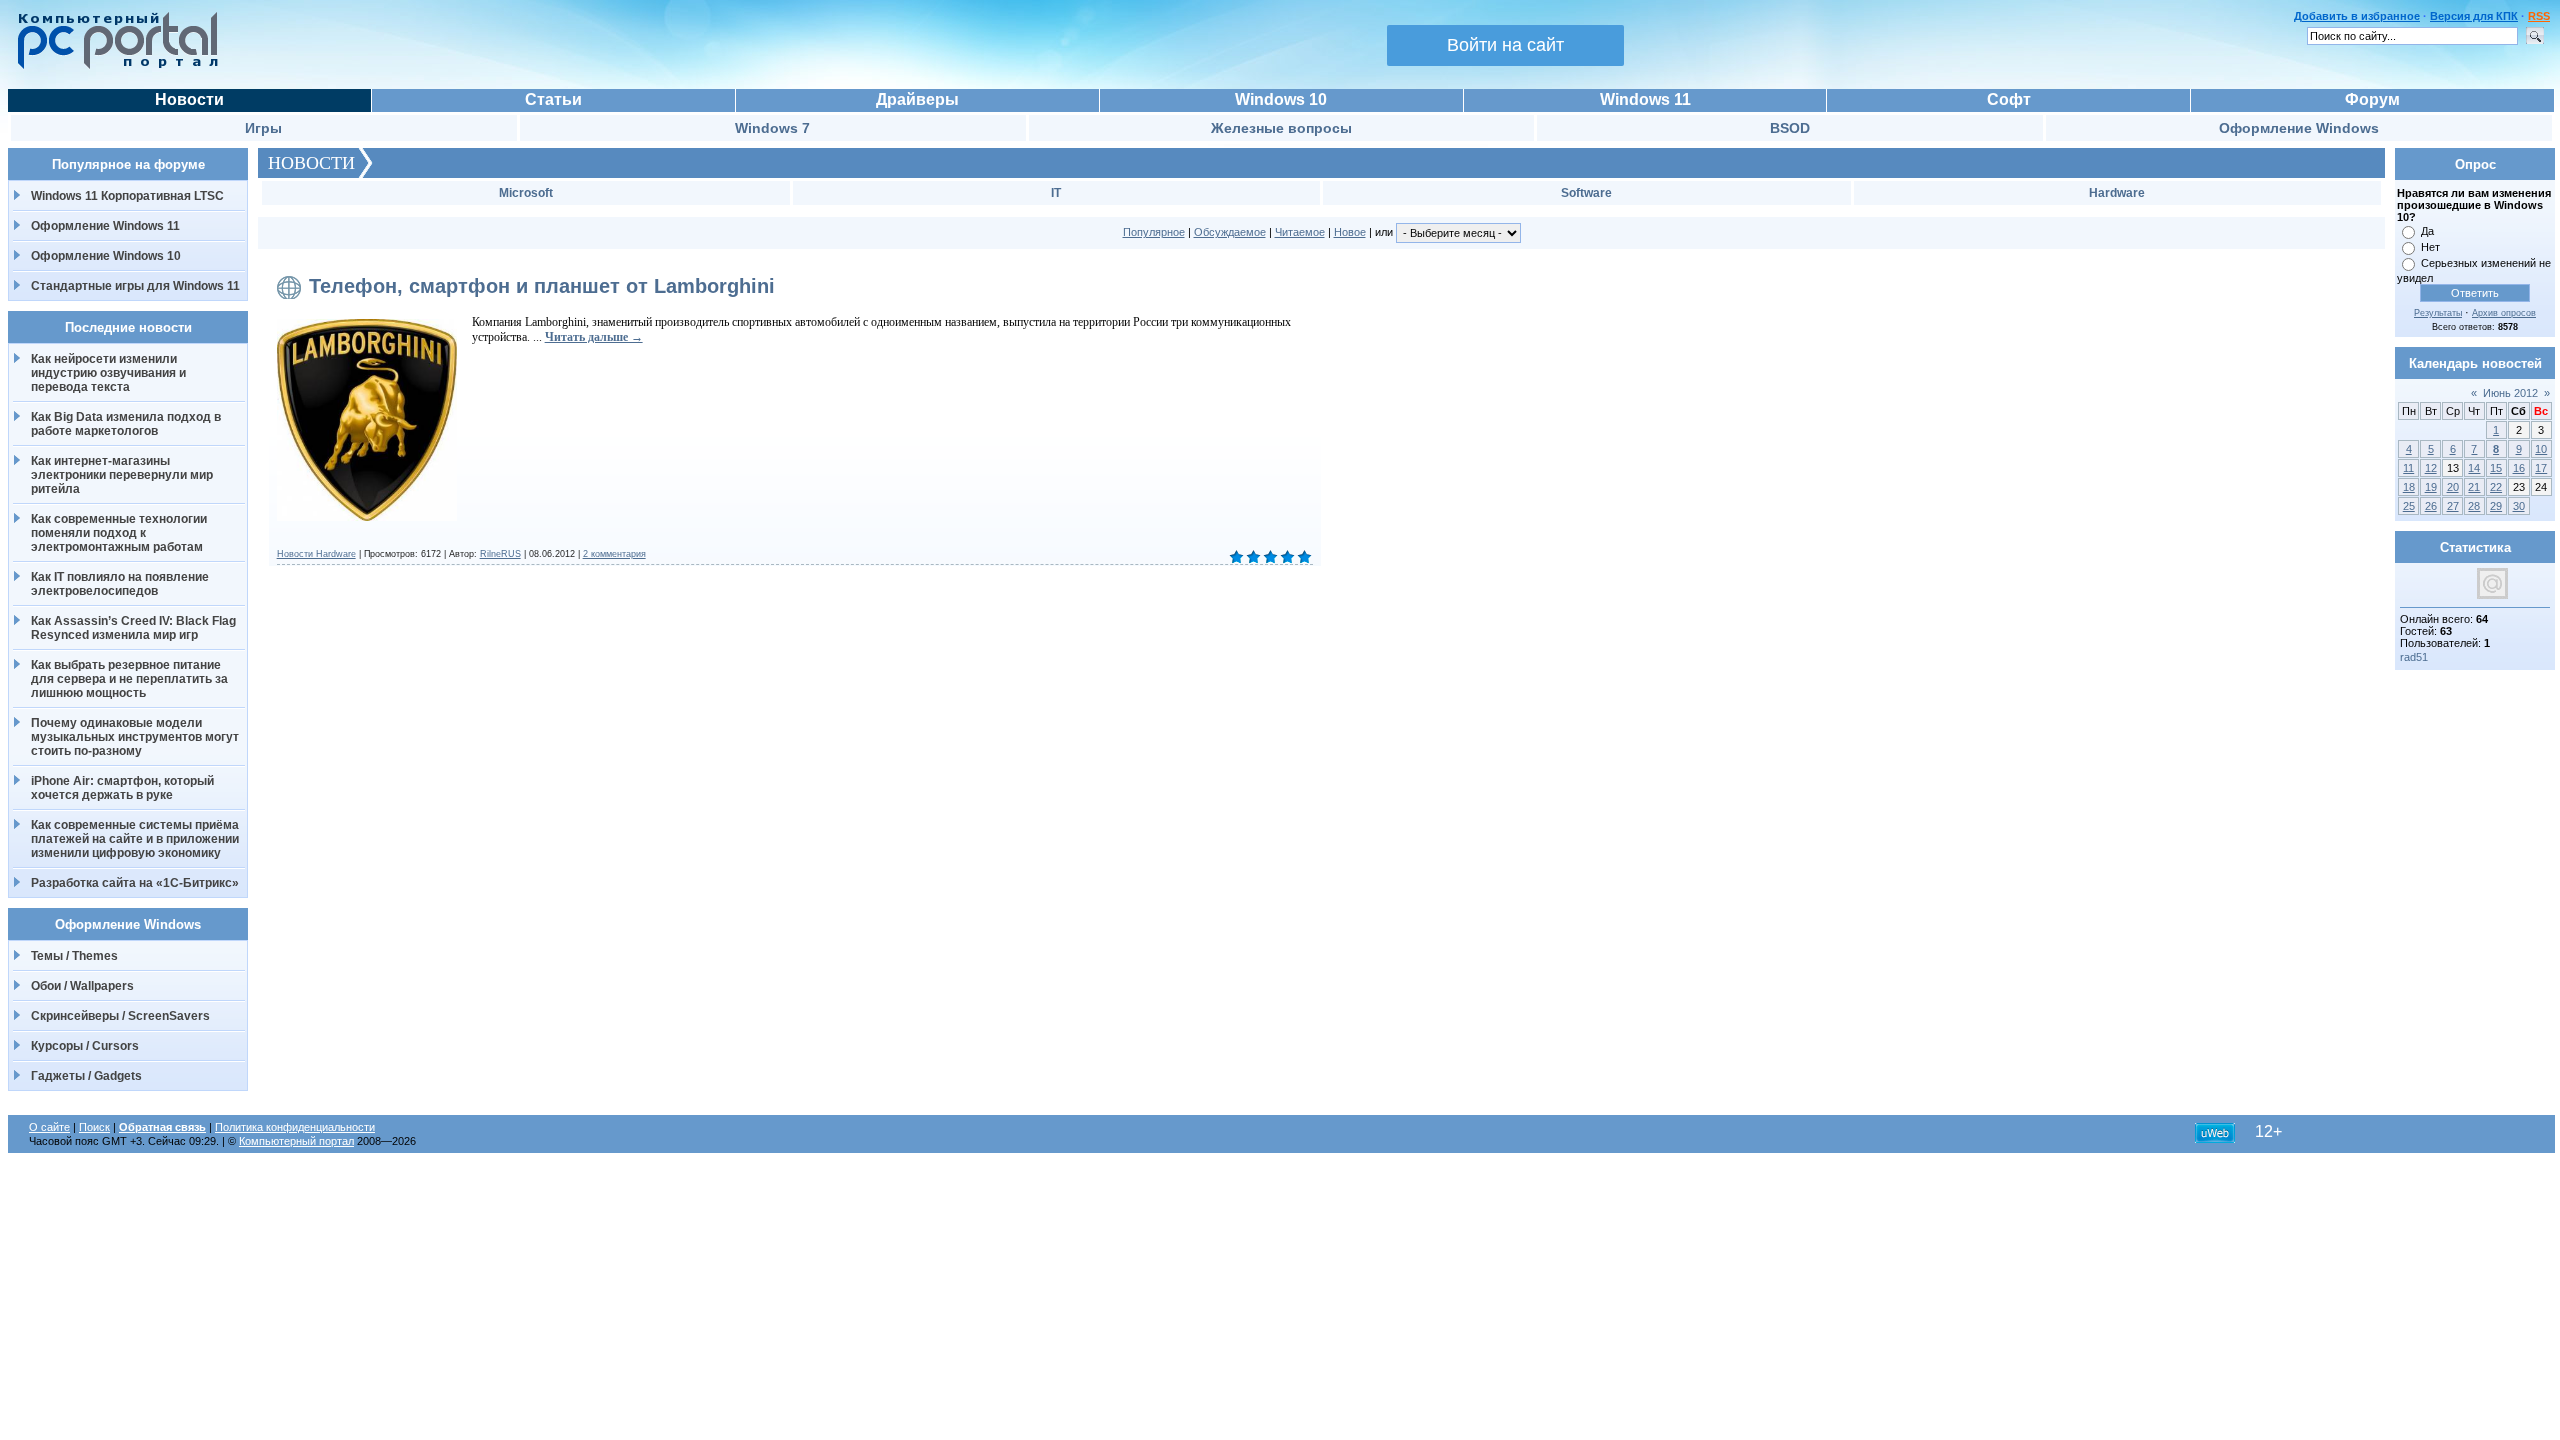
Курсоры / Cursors (85, 1046)
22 (2496, 487)
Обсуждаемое (1230, 232)
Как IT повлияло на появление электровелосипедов (120, 584)
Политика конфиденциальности (295, 1127)
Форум (2372, 99)
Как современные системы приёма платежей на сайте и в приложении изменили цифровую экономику (135, 839)
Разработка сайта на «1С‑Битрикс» (135, 883)
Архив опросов (2504, 313)
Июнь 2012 (2510, 393)
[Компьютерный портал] (113, 66)
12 (2431, 468)
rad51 (2414, 657)
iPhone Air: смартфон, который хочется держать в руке (122, 788)
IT (1056, 193)
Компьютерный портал (296, 1141)
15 (2496, 468)
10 (2541, 449)
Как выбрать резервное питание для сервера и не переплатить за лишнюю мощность (129, 679)
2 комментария (614, 554)
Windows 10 (1281, 99)
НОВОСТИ (311, 163)
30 (2519, 506)
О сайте (49, 1127)
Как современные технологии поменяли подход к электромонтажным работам (119, 533)
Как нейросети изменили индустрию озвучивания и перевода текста (108, 373)
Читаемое (1300, 232)
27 (2453, 506)
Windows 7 (772, 128)
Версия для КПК (2474, 16)
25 (2409, 506)
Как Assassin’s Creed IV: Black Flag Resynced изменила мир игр (133, 628)
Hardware (2117, 193)
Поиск (94, 1127)
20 (2453, 487)
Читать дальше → (594, 337)
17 (2541, 468)
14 (2474, 468)
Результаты (2438, 313)
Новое (1350, 232)
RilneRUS (500, 554)
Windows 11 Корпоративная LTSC (127, 196)
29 (2496, 506)
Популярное (1154, 232)
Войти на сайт (1505, 45)
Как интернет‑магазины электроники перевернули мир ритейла (122, 475)
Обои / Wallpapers (82, 986)
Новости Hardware (316, 554)
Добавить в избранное (2357, 16)
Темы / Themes (74, 956)
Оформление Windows (2299, 128)
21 (2474, 487)
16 (2519, 468)
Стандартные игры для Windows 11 (135, 286)
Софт (2009, 99)
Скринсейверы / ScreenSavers (120, 1016)
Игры (263, 128)
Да (2427, 231)
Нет (2430, 247)
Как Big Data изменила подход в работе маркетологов (126, 424)
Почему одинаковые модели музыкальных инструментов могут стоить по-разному (135, 737)
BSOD (1790, 128)
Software (1586, 193)
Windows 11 (1645, 99)
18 (2409, 487)
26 (2431, 506)
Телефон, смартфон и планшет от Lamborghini (542, 286)
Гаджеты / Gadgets (86, 1076)
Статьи (553, 99)
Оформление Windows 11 (105, 226)
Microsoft (526, 193)
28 (2474, 506)
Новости (189, 99)
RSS (2539, 16)
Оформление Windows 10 (106, 256)
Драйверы (917, 99)
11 (2408, 468)
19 (2431, 487)
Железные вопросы (1281, 128)
